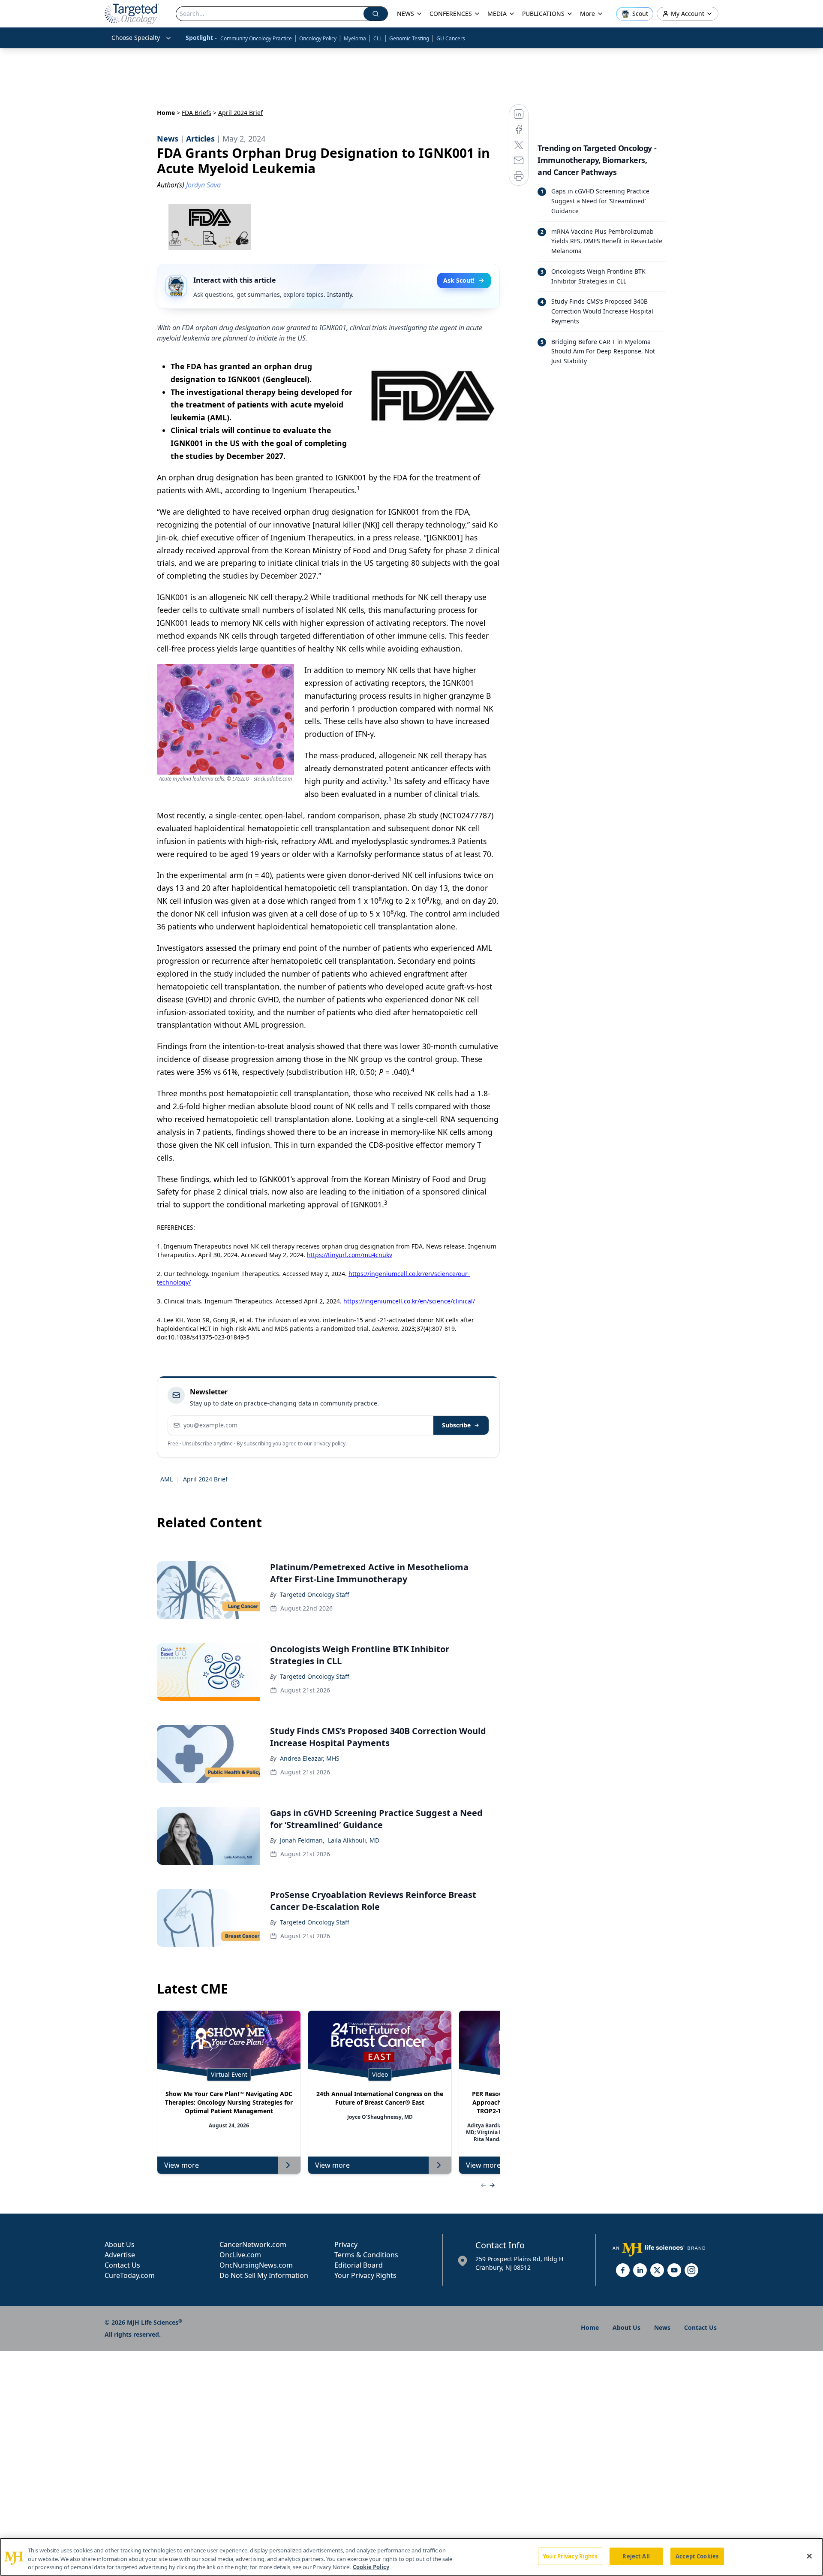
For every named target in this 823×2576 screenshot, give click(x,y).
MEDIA (497, 14)
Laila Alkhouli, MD (354, 1840)
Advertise (120, 2255)
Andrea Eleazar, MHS (310, 1758)
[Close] (809, 2556)
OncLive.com (240, 2255)
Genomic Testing (409, 38)
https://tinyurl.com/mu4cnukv (350, 1255)
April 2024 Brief (205, 1479)
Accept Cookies (697, 2556)
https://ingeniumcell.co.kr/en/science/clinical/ (409, 1301)
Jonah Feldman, (302, 1840)
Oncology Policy (318, 38)
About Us (120, 2244)
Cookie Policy (371, 2567)
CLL (378, 38)
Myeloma (355, 38)
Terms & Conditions (366, 2255)
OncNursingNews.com (256, 2265)
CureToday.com (130, 2275)
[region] (411, 2557)
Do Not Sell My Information (264, 2275)
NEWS (405, 14)
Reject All (636, 2556)
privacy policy (329, 1443)
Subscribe (456, 1425)
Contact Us (122, 2265)
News (662, 2327)
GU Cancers (451, 38)
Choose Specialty (136, 38)
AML (167, 1479)
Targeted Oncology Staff (315, 1594)
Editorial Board (359, 2265)
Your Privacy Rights (365, 2275)
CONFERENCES (451, 14)
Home (166, 113)
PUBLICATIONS (543, 14)
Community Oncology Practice (256, 38)
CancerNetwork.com (253, 2244)
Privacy (346, 2244)
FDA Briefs (197, 113)
